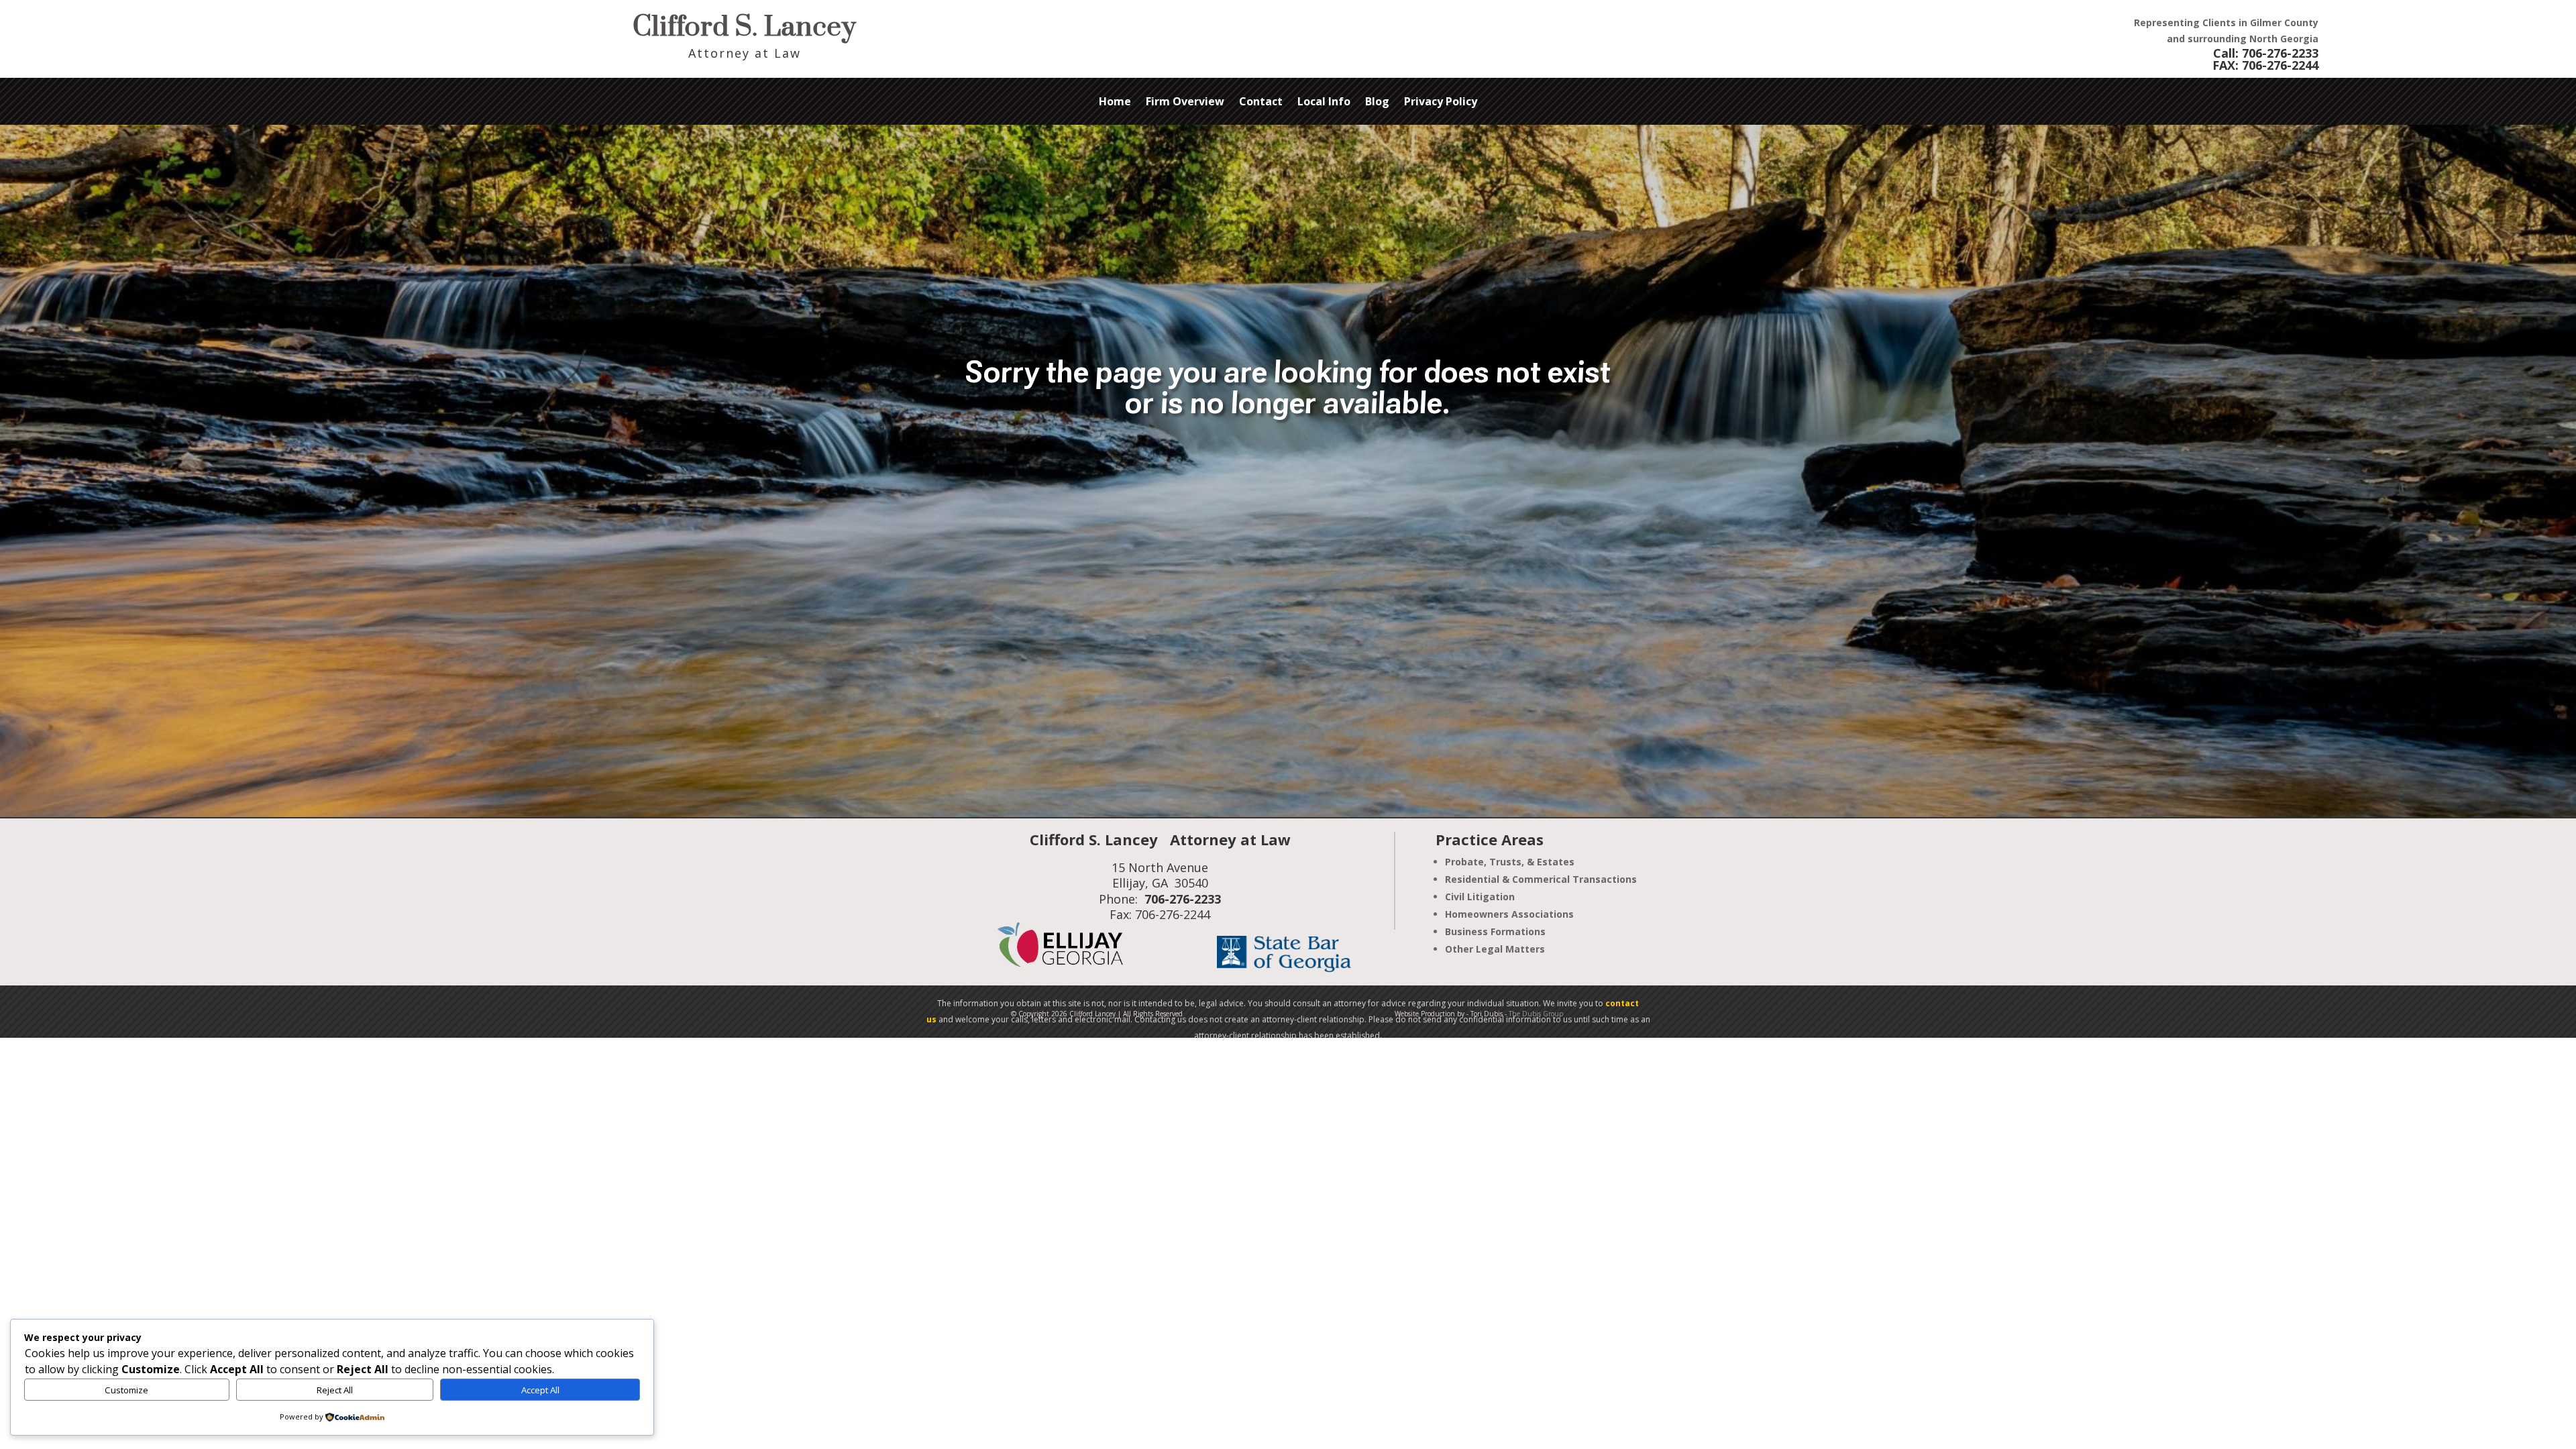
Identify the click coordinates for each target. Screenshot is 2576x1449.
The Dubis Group (1536, 1014)
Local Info (1324, 103)
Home (1115, 103)
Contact (1261, 103)
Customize (126, 1390)
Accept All (540, 1390)
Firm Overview (1185, 103)
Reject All (335, 1390)
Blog (1377, 103)
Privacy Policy (1441, 103)
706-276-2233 (2280, 53)
